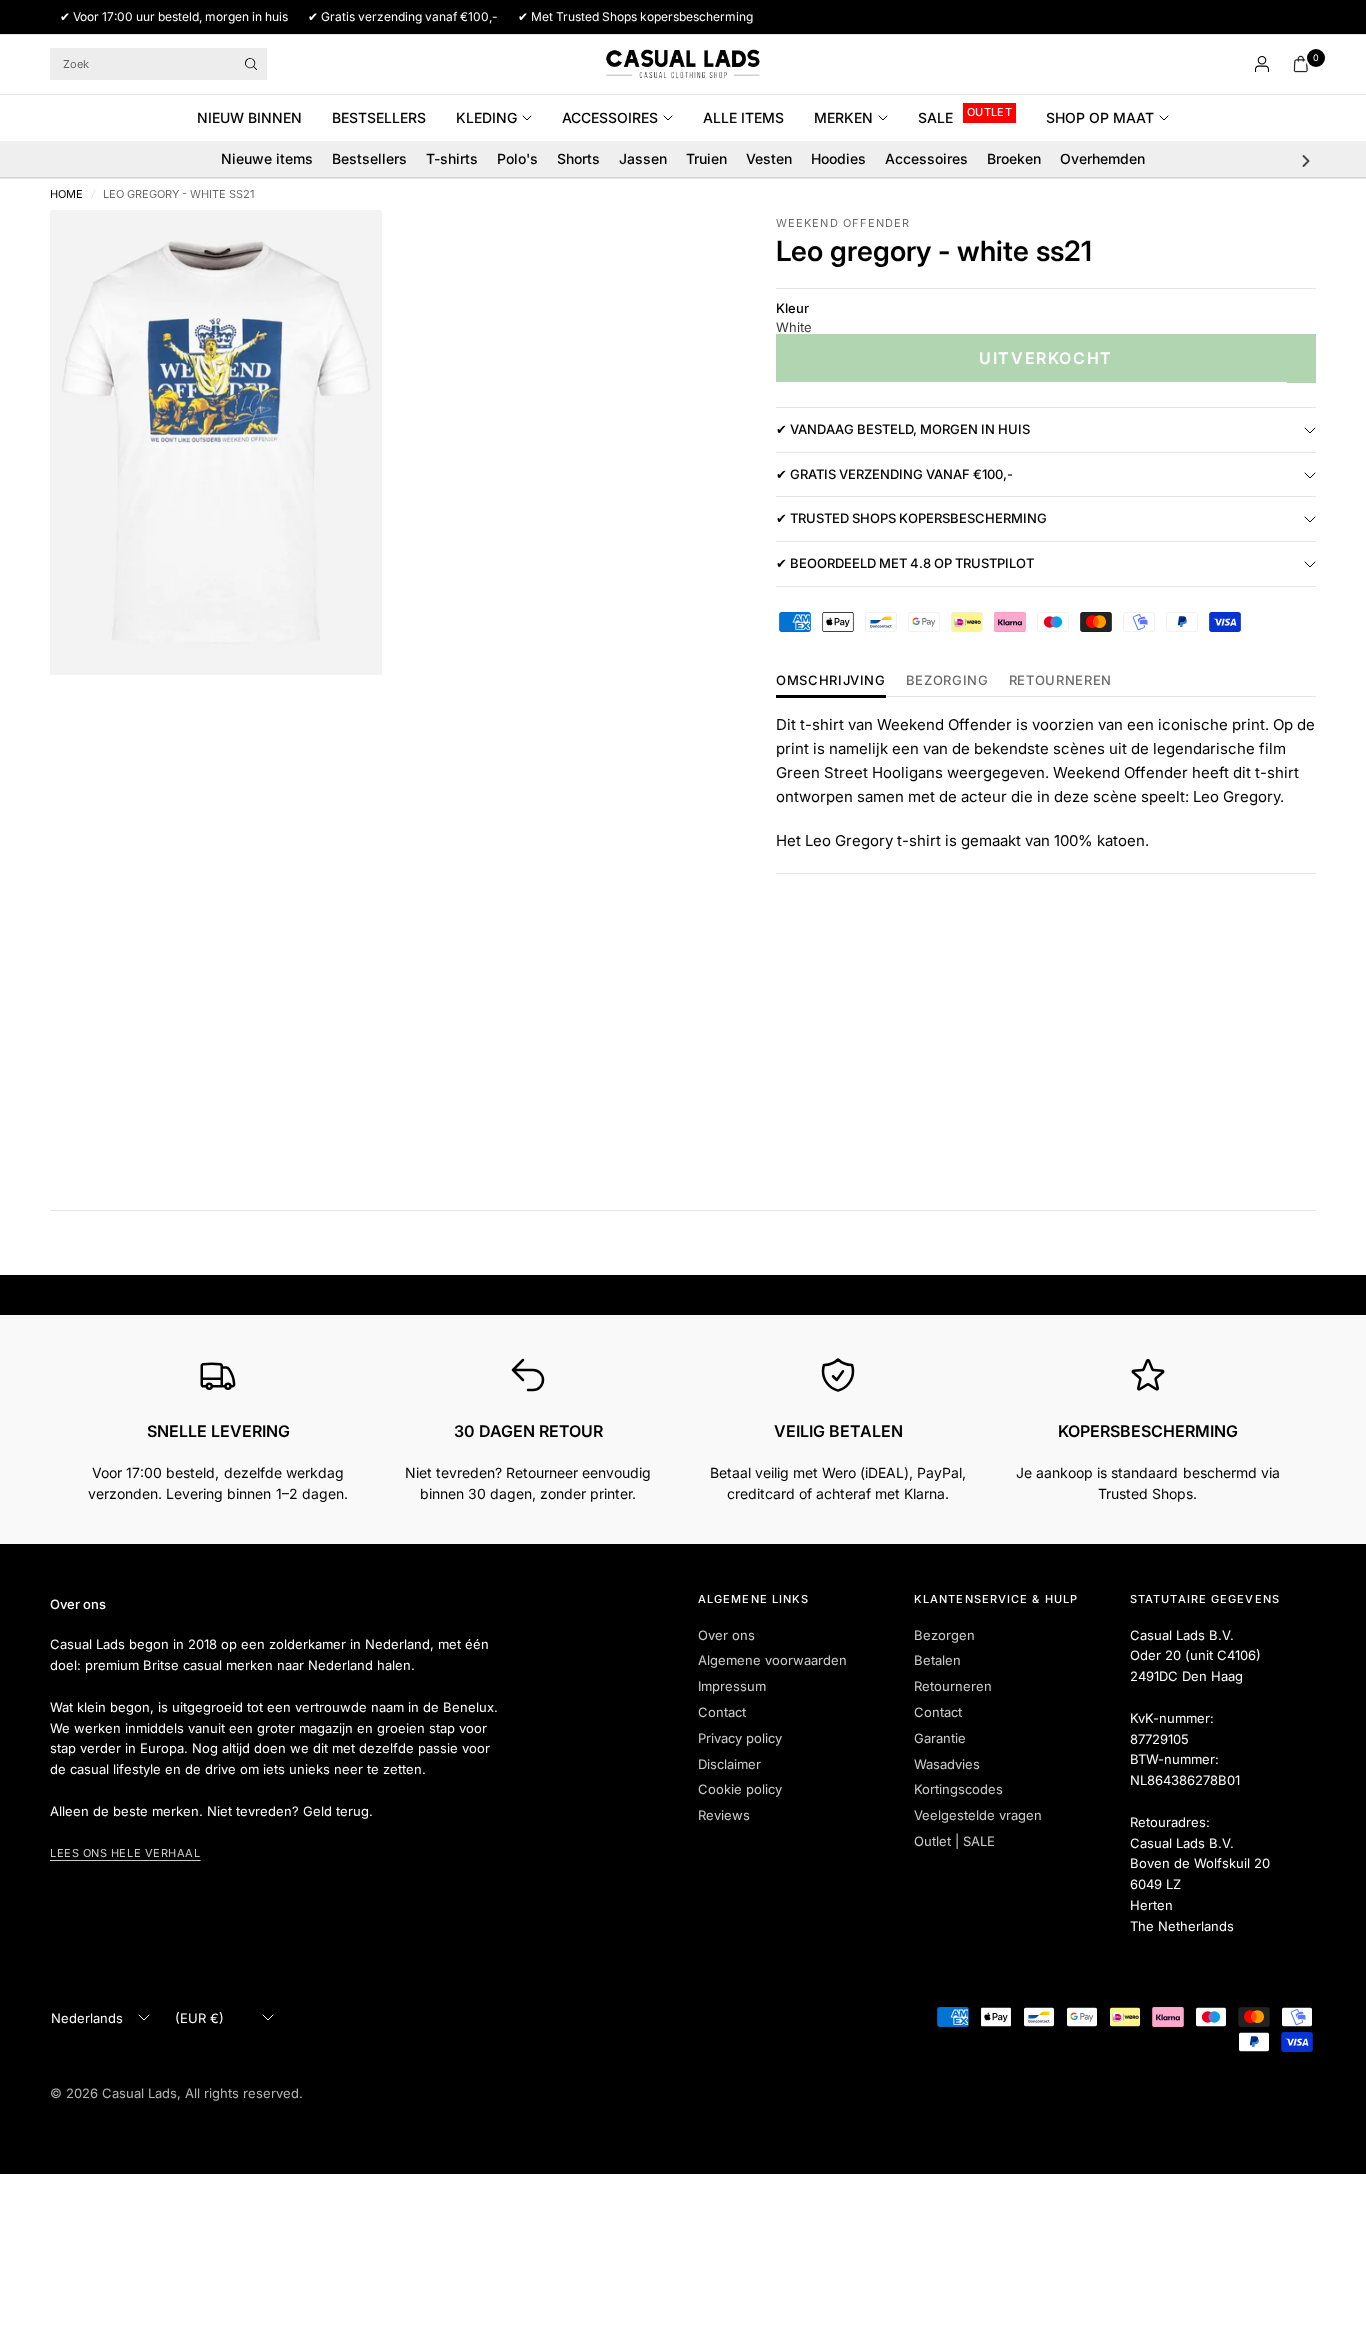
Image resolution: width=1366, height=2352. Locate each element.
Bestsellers (379, 117)
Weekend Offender (843, 223)
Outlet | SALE (954, 1841)
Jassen (643, 158)
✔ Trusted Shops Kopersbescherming (911, 519)
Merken (843, 117)
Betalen (937, 1660)
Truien (706, 158)
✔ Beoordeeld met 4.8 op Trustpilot (905, 564)
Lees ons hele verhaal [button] (125, 1853)
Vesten (769, 158)
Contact (722, 1712)
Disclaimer (729, 1764)
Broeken (1014, 158)
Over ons (726, 1635)
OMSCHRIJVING (831, 681)
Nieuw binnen (249, 117)
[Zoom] (340, 252)
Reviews (724, 1815)
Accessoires (610, 117)
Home (66, 194)
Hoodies (838, 158)
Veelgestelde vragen (978, 1815)
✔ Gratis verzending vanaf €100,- (894, 475)
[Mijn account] (1262, 64)
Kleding (486, 117)
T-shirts (452, 158)
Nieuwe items (267, 158)
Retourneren (953, 1686)
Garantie (940, 1738)
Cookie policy (740, 1789)
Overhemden (1102, 158)
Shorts (578, 158)
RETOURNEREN (1060, 681)
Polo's (517, 158)
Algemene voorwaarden (772, 1660)
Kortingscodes (958, 1789)
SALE (935, 117)
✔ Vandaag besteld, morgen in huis (903, 430)
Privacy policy (740, 1738)
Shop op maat (1100, 117)
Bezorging (947, 681)
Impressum (732, 1686)
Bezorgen (944, 1635)
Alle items (743, 117)
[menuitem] (257, 118)
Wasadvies (947, 1764)
